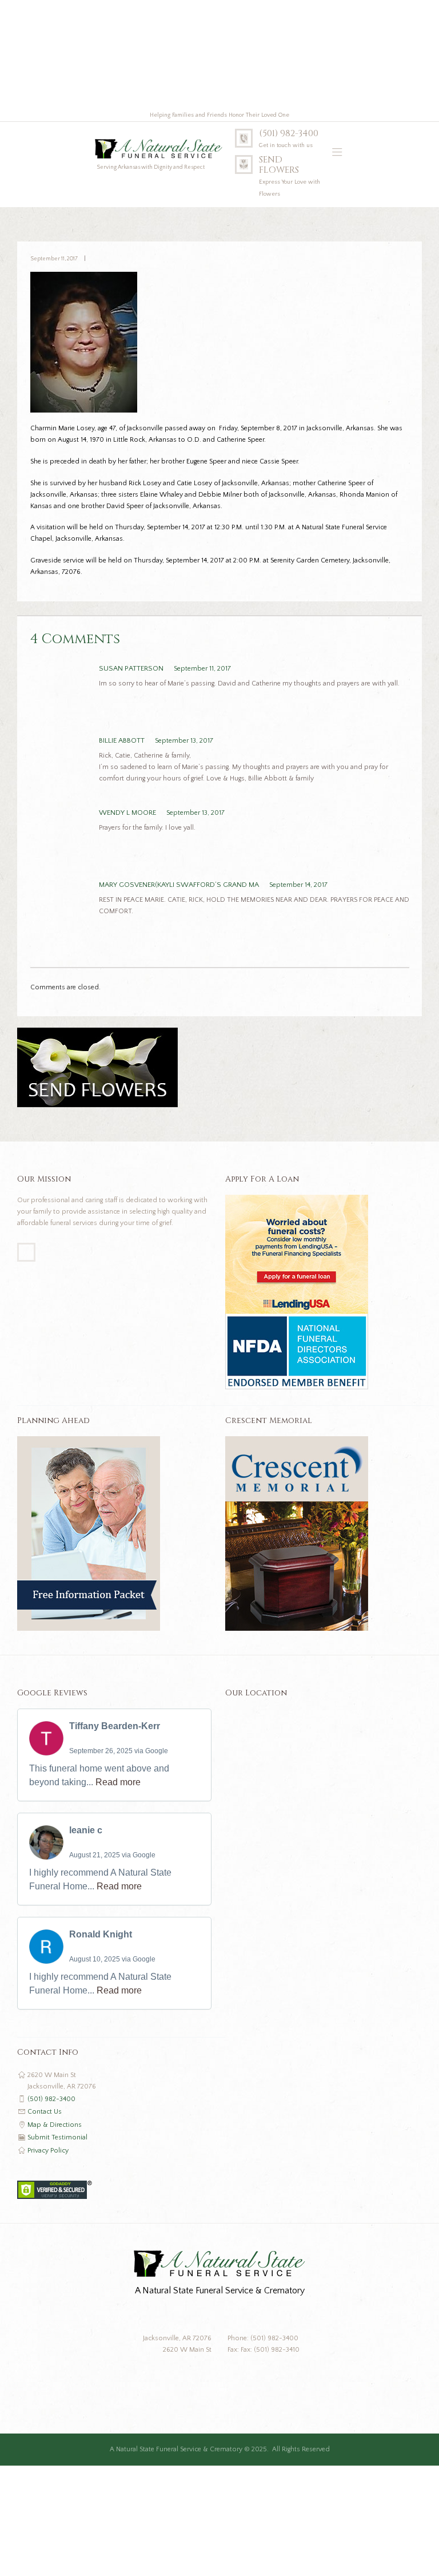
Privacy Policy (48, 2151)
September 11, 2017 (54, 259)
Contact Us (45, 2112)
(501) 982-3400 (289, 134)
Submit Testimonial (57, 2137)
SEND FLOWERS (279, 165)
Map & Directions (55, 2125)
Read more (118, 1782)
